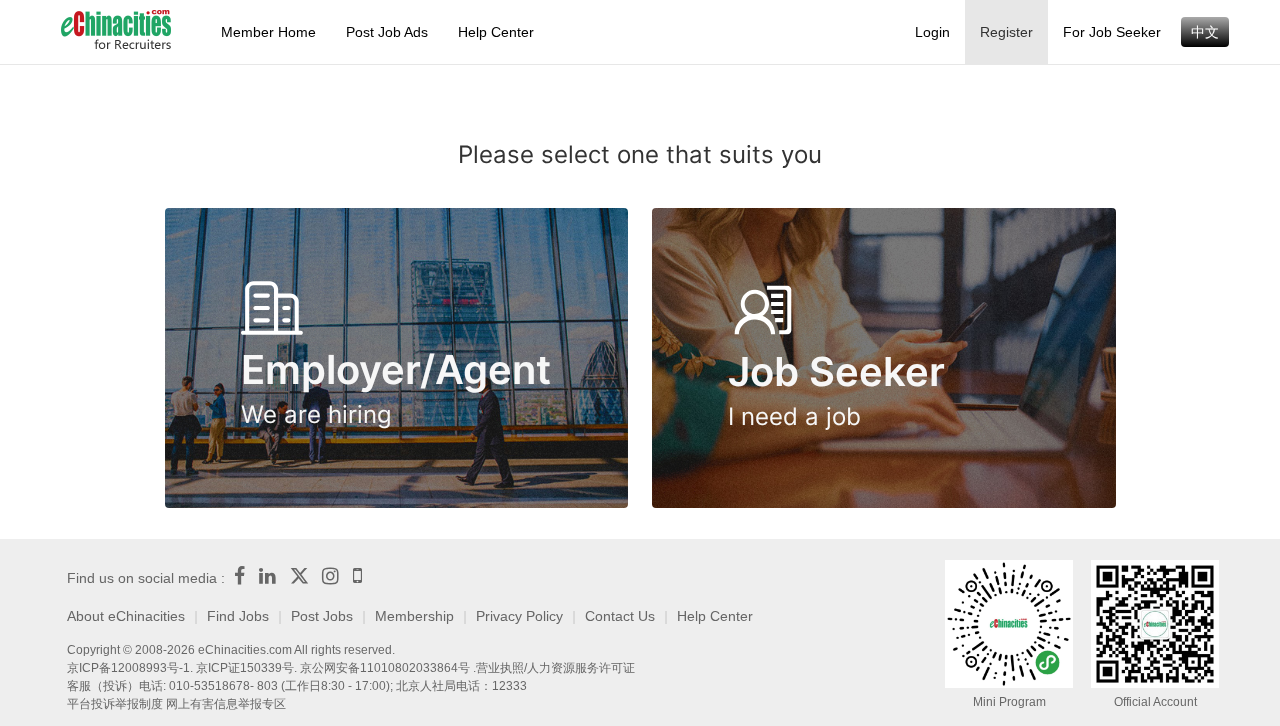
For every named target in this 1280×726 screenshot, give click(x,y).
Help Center (496, 32)
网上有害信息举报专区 (226, 704)
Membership (414, 616)
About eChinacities (126, 616)
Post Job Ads (387, 32)
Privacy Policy (519, 616)
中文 (1205, 32)
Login (932, 32)
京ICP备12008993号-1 (128, 668)
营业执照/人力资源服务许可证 (555, 668)
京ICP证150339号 (245, 668)
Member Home (268, 32)
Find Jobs (238, 616)
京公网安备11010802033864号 (385, 668)
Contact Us (620, 616)
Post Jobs (322, 616)
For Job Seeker (1112, 32)
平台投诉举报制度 (115, 704)
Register (1006, 32)
